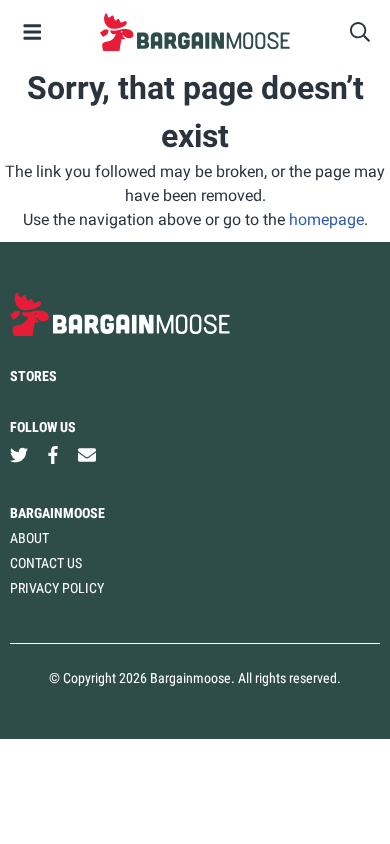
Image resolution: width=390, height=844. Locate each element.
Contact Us (46, 563)
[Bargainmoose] (195, 32)
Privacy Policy (57, 588)
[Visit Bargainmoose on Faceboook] (53, 455)
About (29, 538)
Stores (33, 376)
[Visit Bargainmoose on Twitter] (19, 455)
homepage (326, 219)
